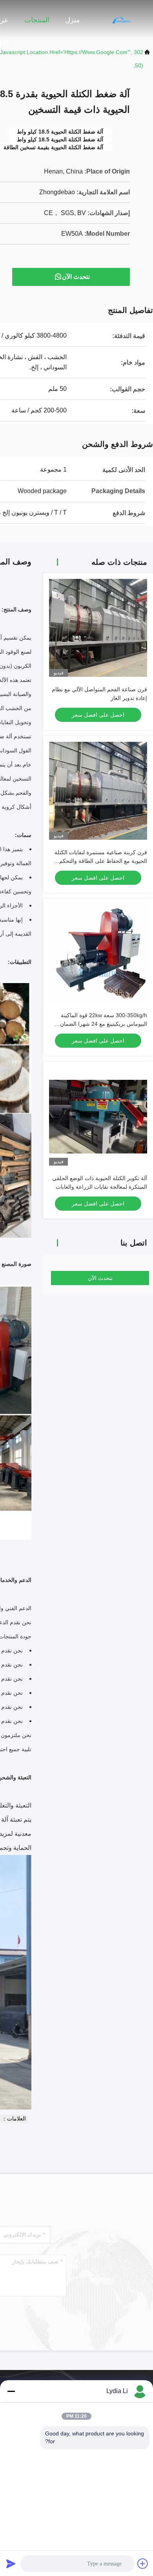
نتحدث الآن (76, 277)
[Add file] (143, 2563)
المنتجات (37, 20)
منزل (73, 20)
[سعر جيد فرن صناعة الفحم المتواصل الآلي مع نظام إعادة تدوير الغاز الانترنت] (98, 628)
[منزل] (122, 20)
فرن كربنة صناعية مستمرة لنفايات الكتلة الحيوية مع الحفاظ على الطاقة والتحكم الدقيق (101, 861)
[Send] (11, 2563)
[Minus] (11, 2391)
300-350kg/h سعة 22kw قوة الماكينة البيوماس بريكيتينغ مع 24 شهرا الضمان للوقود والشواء (104, 1024)
